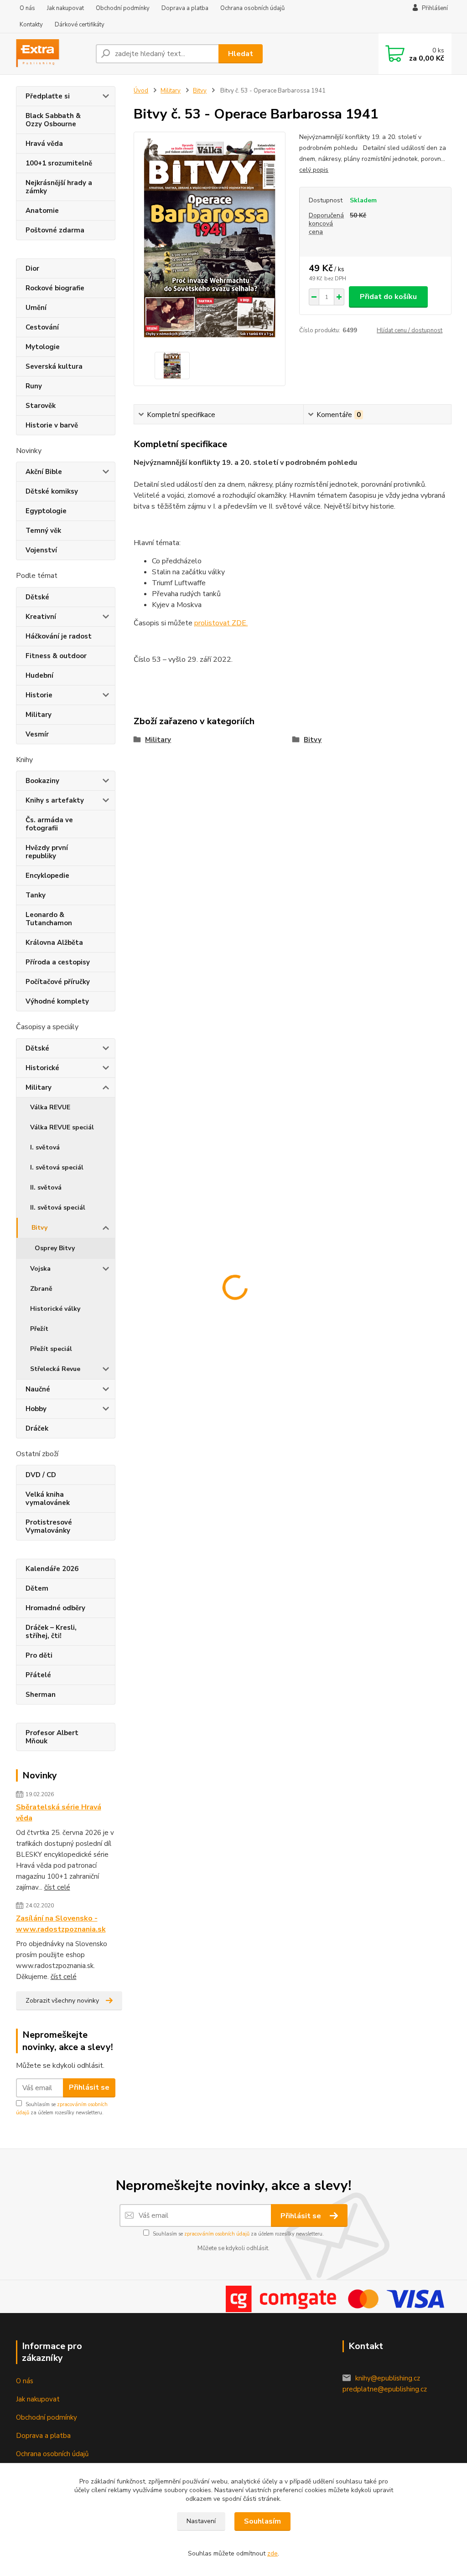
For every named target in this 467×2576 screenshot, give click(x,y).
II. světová (46, 1188)
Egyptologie (46, 511)
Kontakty (31, 25)
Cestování (42, 327)
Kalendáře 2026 (52, 1569)
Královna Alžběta (54, 943)
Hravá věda (44, 144)
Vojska (40, 1269)
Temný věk (43, 531)
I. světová (45, 1147)
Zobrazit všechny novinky (62, 2001)
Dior (32, 268)
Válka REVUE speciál (62, 1127)
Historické (42, 1068)
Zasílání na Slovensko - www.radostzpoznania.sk (61, 1924)
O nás (27, 8)
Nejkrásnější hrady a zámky (59, 187)
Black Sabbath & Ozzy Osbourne (53, 120)
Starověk (41, 406)
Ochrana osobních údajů (252, 8)
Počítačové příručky (58, 982)
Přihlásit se (89, 2087)
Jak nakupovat (65, 8)
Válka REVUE (50, 1107)
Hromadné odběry (55, 1608)
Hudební (39, 675)
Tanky (36, 895)
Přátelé (38, 1675)
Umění (36, 308)
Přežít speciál (51, 1349)
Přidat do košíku (388, 297)
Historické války (55, 1309)
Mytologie (43, 347)
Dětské (37, 597)
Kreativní (41, 617)
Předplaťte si (48, 96)
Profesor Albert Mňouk (52, 1737)
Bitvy (39, 1228)
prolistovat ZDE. (221, 623)
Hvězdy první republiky (47, 852)
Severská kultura (54, 366)
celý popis (314, 170)
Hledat (241, 54)
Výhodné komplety (57, 1001)
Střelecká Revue (55, 1369)
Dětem (37, 1588)
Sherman (41, 1695)
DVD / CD (41, 1475)
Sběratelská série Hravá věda (59, 1813)
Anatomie (42, 211)
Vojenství (41, 550)
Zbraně (41, 1289)
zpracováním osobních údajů (217, 2234)
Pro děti (39, 1655)
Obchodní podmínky (123, 8)
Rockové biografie (55, 288)
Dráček (37, 1428)
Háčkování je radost (59, 636)
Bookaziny (42, 781)
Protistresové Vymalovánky (49, 1526)
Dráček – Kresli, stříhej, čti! (51, 1632)
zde (272, 2553)
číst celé (57, 1887)
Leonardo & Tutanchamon (49, 919)
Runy (34, 386)
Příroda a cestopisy (58, 962)
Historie (39, 695)
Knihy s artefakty (55, 800)
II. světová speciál (58, 1208)
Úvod (141, 91)
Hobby (36, 1409)
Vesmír (37, 734)
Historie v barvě (52, 425)
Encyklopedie (47, 876)
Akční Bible (44, 472)
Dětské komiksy (52, 491)
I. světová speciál (57, 1167)
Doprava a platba (185, 8)
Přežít (39, 1329)
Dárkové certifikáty (80, 25)
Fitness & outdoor (56, 656)
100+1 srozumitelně (59, 163)
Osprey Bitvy (55, 1248)
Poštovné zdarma (55, 230)
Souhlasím (262, 2521)
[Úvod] (52, 54)
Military (39, 715)
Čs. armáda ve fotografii (49, 824)
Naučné (38, 1389)
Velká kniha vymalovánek (48, 1499)
